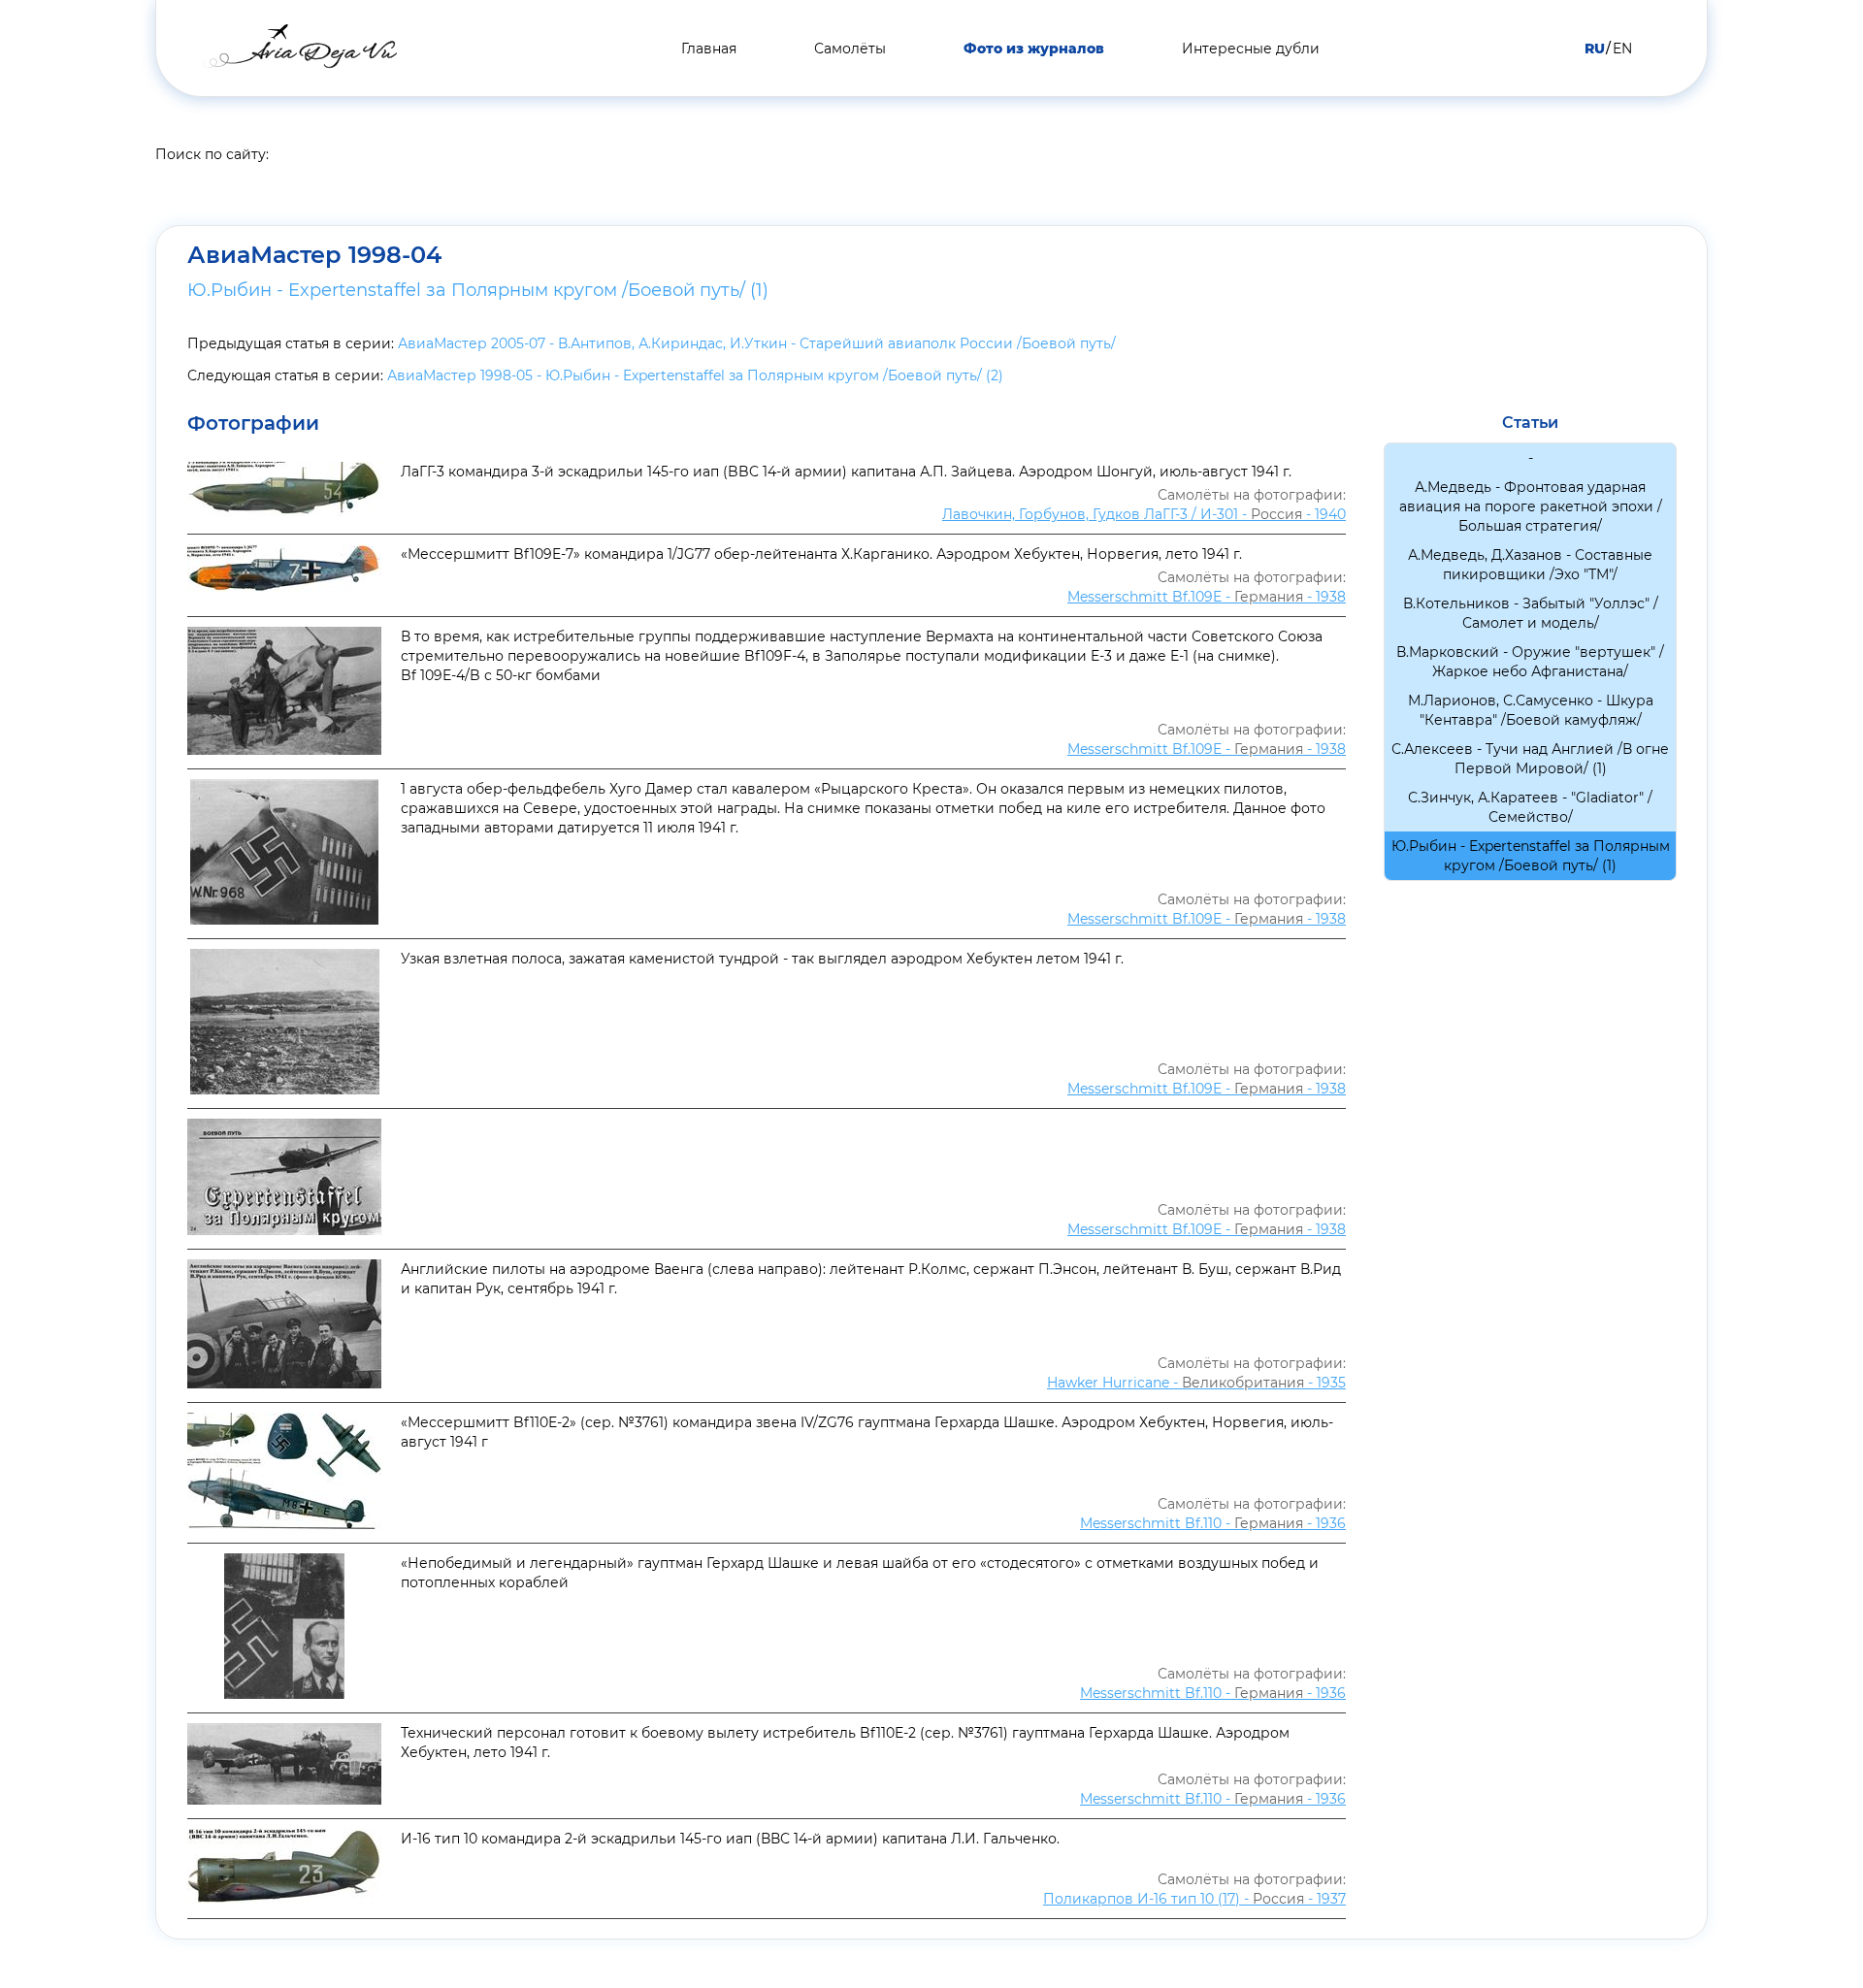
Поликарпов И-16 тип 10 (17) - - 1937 (1194, 1899)
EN (1622, 49)
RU (1595, 49)
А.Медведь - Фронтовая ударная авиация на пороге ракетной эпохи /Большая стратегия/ (1531, 506)
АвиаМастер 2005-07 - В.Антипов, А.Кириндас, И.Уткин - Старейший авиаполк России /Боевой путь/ (757, 343)
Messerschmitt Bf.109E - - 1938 (1207, 597)
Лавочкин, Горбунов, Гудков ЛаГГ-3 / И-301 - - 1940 (1144, 514)
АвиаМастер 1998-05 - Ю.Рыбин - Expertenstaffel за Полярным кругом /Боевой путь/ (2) (695, 375)
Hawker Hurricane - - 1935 (1196, 1383)
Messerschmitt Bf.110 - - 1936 (1213, 1523)
